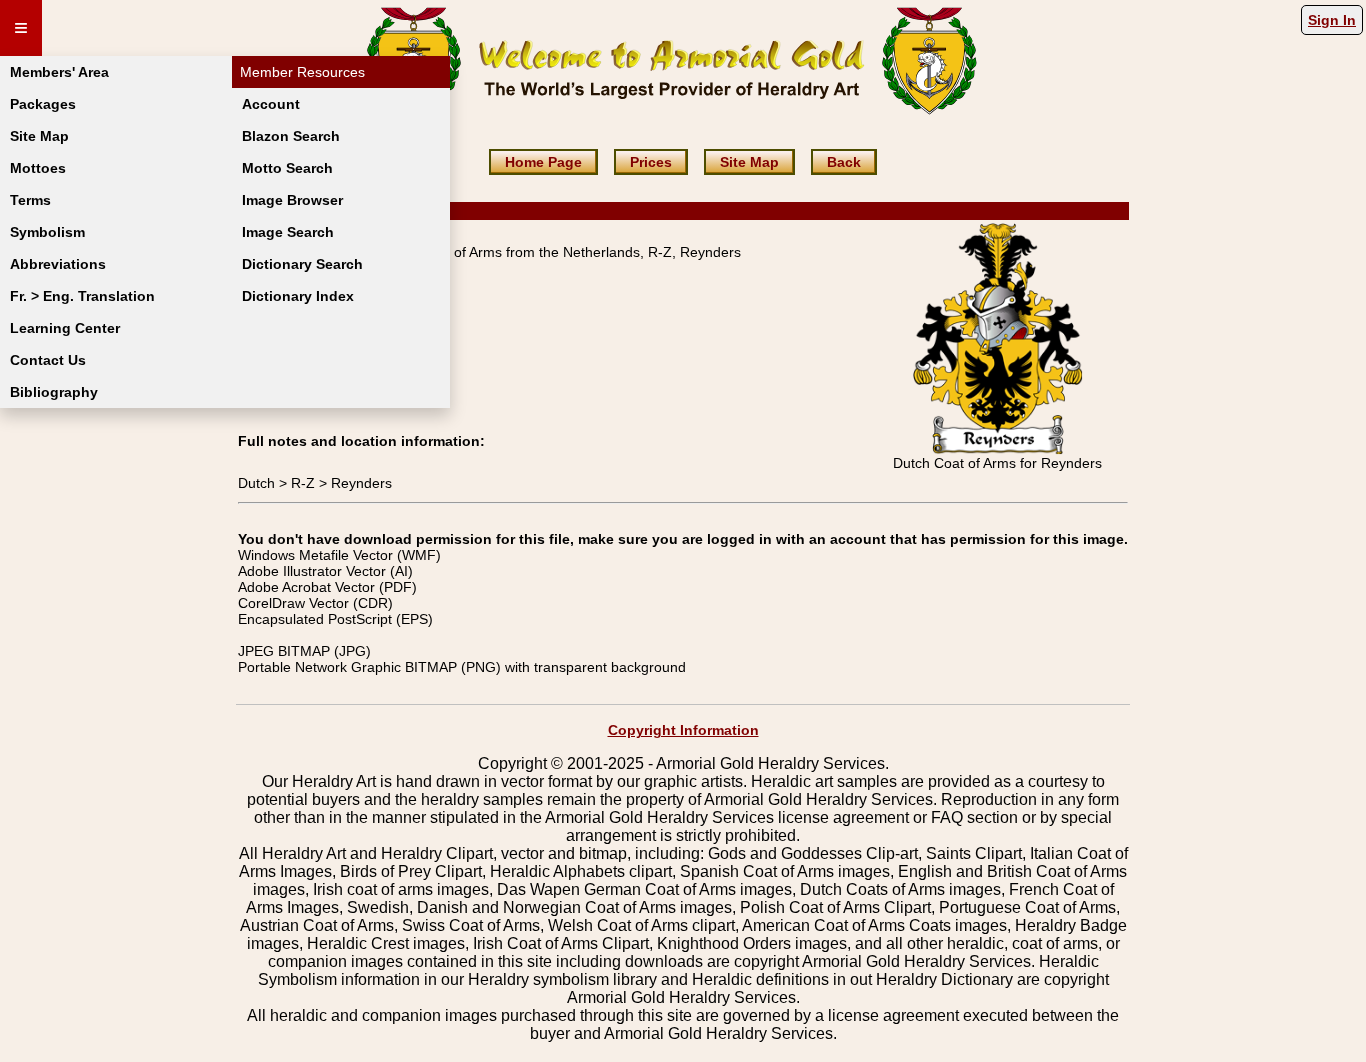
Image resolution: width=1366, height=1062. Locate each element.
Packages (43, 104)
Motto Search (287, 168)
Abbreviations (58, 264)
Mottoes (38, 168)
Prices (651, 162)
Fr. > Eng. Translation (82, 296)
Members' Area (59, 72)
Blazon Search (291, 136)
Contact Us (48, 360)
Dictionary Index (298, 296)
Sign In (1332, 20)
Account (271, 104)
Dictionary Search (302, 264)
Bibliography (54, 392)
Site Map (39, 136)
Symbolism (47, 232)
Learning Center (65, 328)
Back (844, 162)
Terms (30, 200)
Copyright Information (683, 730)
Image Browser (292, 200)
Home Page (543, 162)
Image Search (288, 232)
